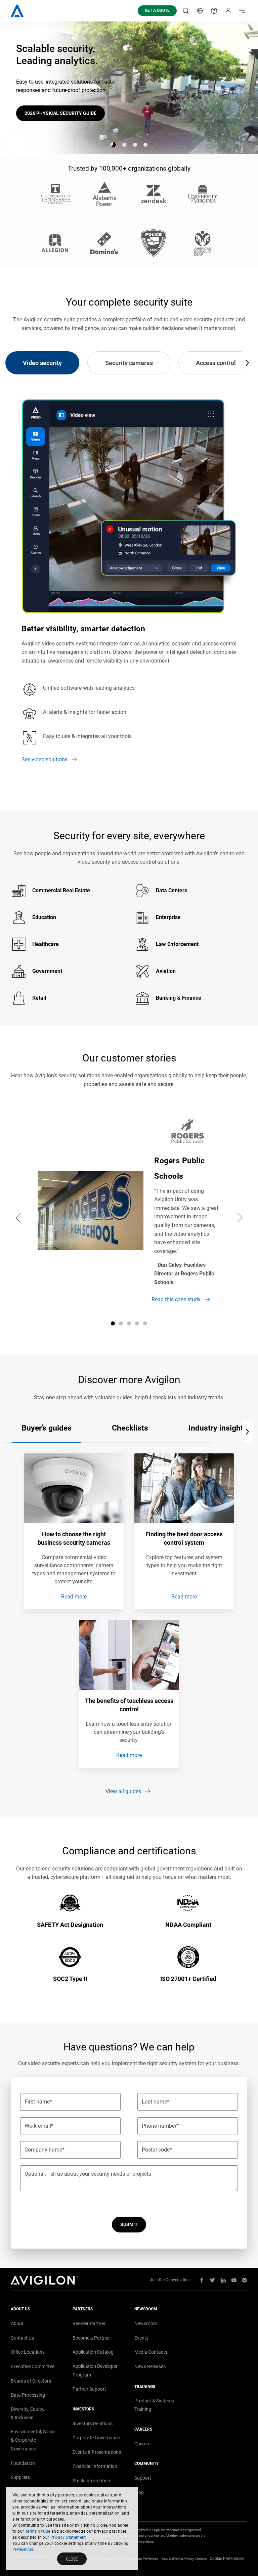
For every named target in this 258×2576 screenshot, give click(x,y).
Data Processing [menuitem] (28, 2395)
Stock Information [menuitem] (91, 2481)
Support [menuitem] (143, 2478)
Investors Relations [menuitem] (93, 2424)
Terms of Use (38, 2531)
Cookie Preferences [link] (227, 2559)
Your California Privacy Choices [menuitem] (184, 2559)
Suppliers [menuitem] (20, 2477)
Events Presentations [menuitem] (97, 2452)
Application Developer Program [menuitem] (95, 2370)
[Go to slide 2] (124, 145)
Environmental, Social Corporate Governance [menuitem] (33, 2440)
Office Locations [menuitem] (28, 2352)
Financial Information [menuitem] (95, 2466)
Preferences (23, 2549)
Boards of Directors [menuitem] (31, 2381)
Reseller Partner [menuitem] (89, 2323)
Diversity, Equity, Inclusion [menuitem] (27, 2413)
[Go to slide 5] (145, 1323)
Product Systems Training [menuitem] (154, 2405)
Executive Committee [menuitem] (33, 2366)
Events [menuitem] (141, 2338)
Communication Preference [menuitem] (138, 2559)
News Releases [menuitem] (150, 2366)
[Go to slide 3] (135, 145)
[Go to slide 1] (113, 145)
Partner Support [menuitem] (89, 2389)
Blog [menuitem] (139, 2492)
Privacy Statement (68, 2537)
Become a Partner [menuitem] (91, 2338)
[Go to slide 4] (145, 145)
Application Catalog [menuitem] (93, 2352)
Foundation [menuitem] (23, 2463)
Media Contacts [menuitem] (151, 2352)
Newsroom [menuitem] (146, 2323)
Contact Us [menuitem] (22, 2338)
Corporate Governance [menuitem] (96, 2438)
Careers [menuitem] (142, 2444)
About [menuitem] (17, 2323)
